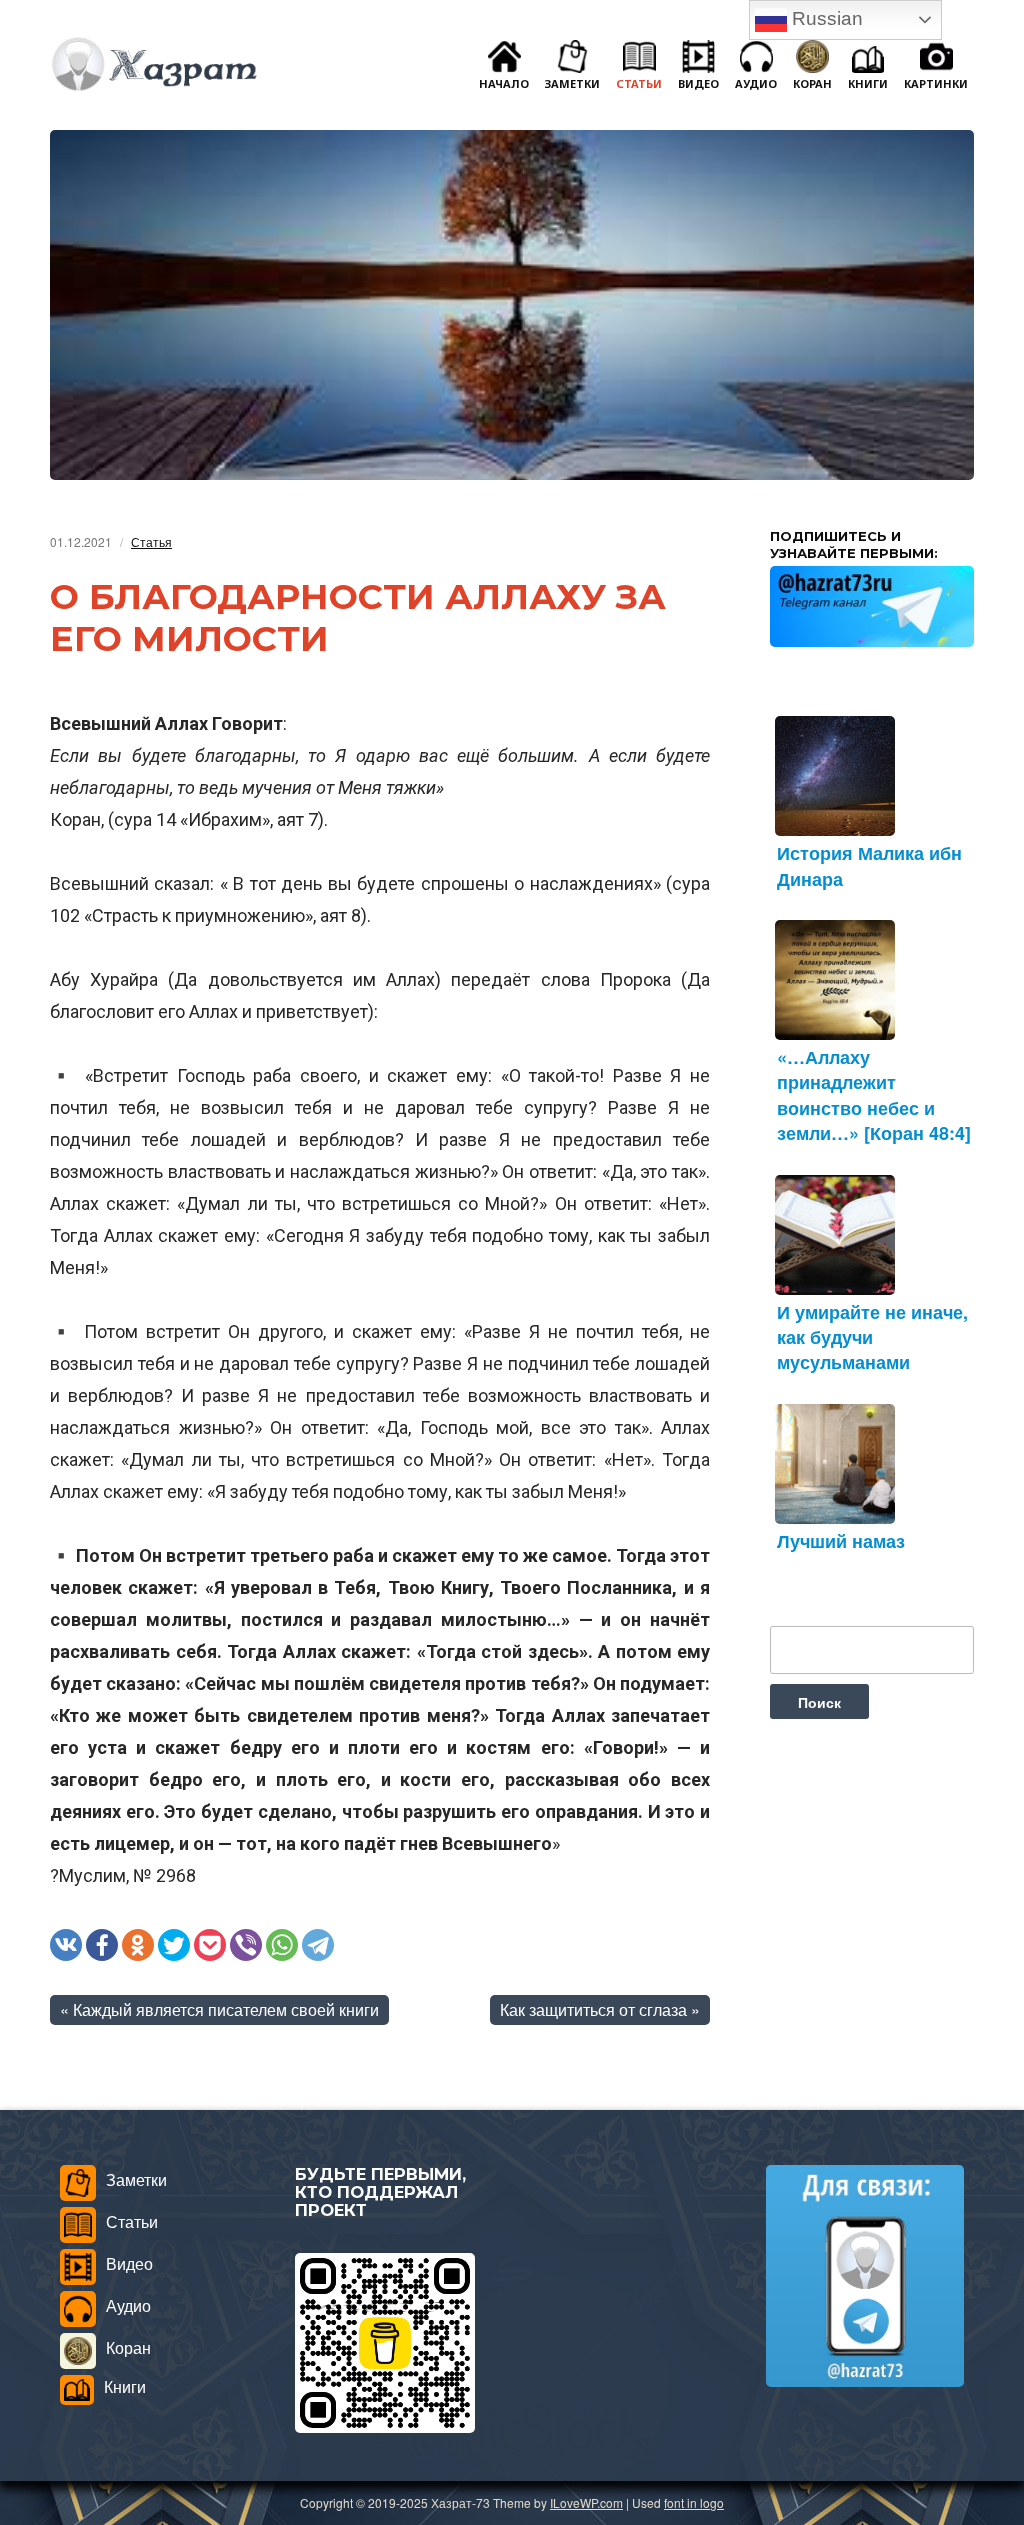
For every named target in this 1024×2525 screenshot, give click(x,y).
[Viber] (246, 1945)
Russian (825, 18)
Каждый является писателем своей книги (226, 2009)
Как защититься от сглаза (593, 2009)
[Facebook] (102, 1945)
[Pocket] (210, 1945)
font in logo (694, 2502)
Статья (151, 541)
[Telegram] (318, 1945)
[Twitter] (174, 1945)
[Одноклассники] (138, 1945)
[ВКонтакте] (66, 1945)
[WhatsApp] (282, 1945)
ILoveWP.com (586, 2502)
